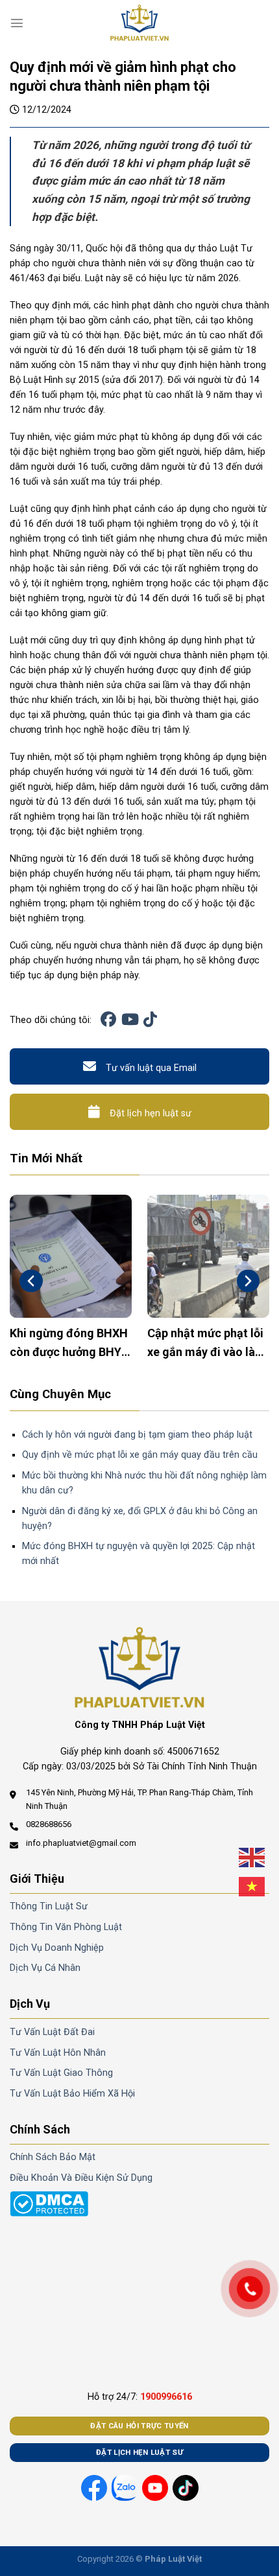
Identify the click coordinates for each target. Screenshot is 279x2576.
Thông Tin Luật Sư (49, 1906)
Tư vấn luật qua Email (151, 1068)
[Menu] (17, 23)
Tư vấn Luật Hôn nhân (58, 2053)
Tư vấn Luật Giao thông (61, 2073)
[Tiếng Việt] (252, 1887)
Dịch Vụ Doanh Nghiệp (57, 1948)
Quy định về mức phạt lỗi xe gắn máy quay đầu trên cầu (140, 1455)
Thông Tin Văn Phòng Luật (66, 1927)
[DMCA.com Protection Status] (49, 2203)
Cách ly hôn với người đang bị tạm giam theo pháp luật (137, 1435)
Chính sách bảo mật (53, 2157)
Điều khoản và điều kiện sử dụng (81, 2178)
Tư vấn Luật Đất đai (52, 2032)
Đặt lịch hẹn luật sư (151, 1113)
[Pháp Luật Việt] (139, 23)
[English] (252, 1857)
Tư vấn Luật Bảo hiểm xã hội (72, 2094)
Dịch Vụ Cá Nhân (45, 1968)
